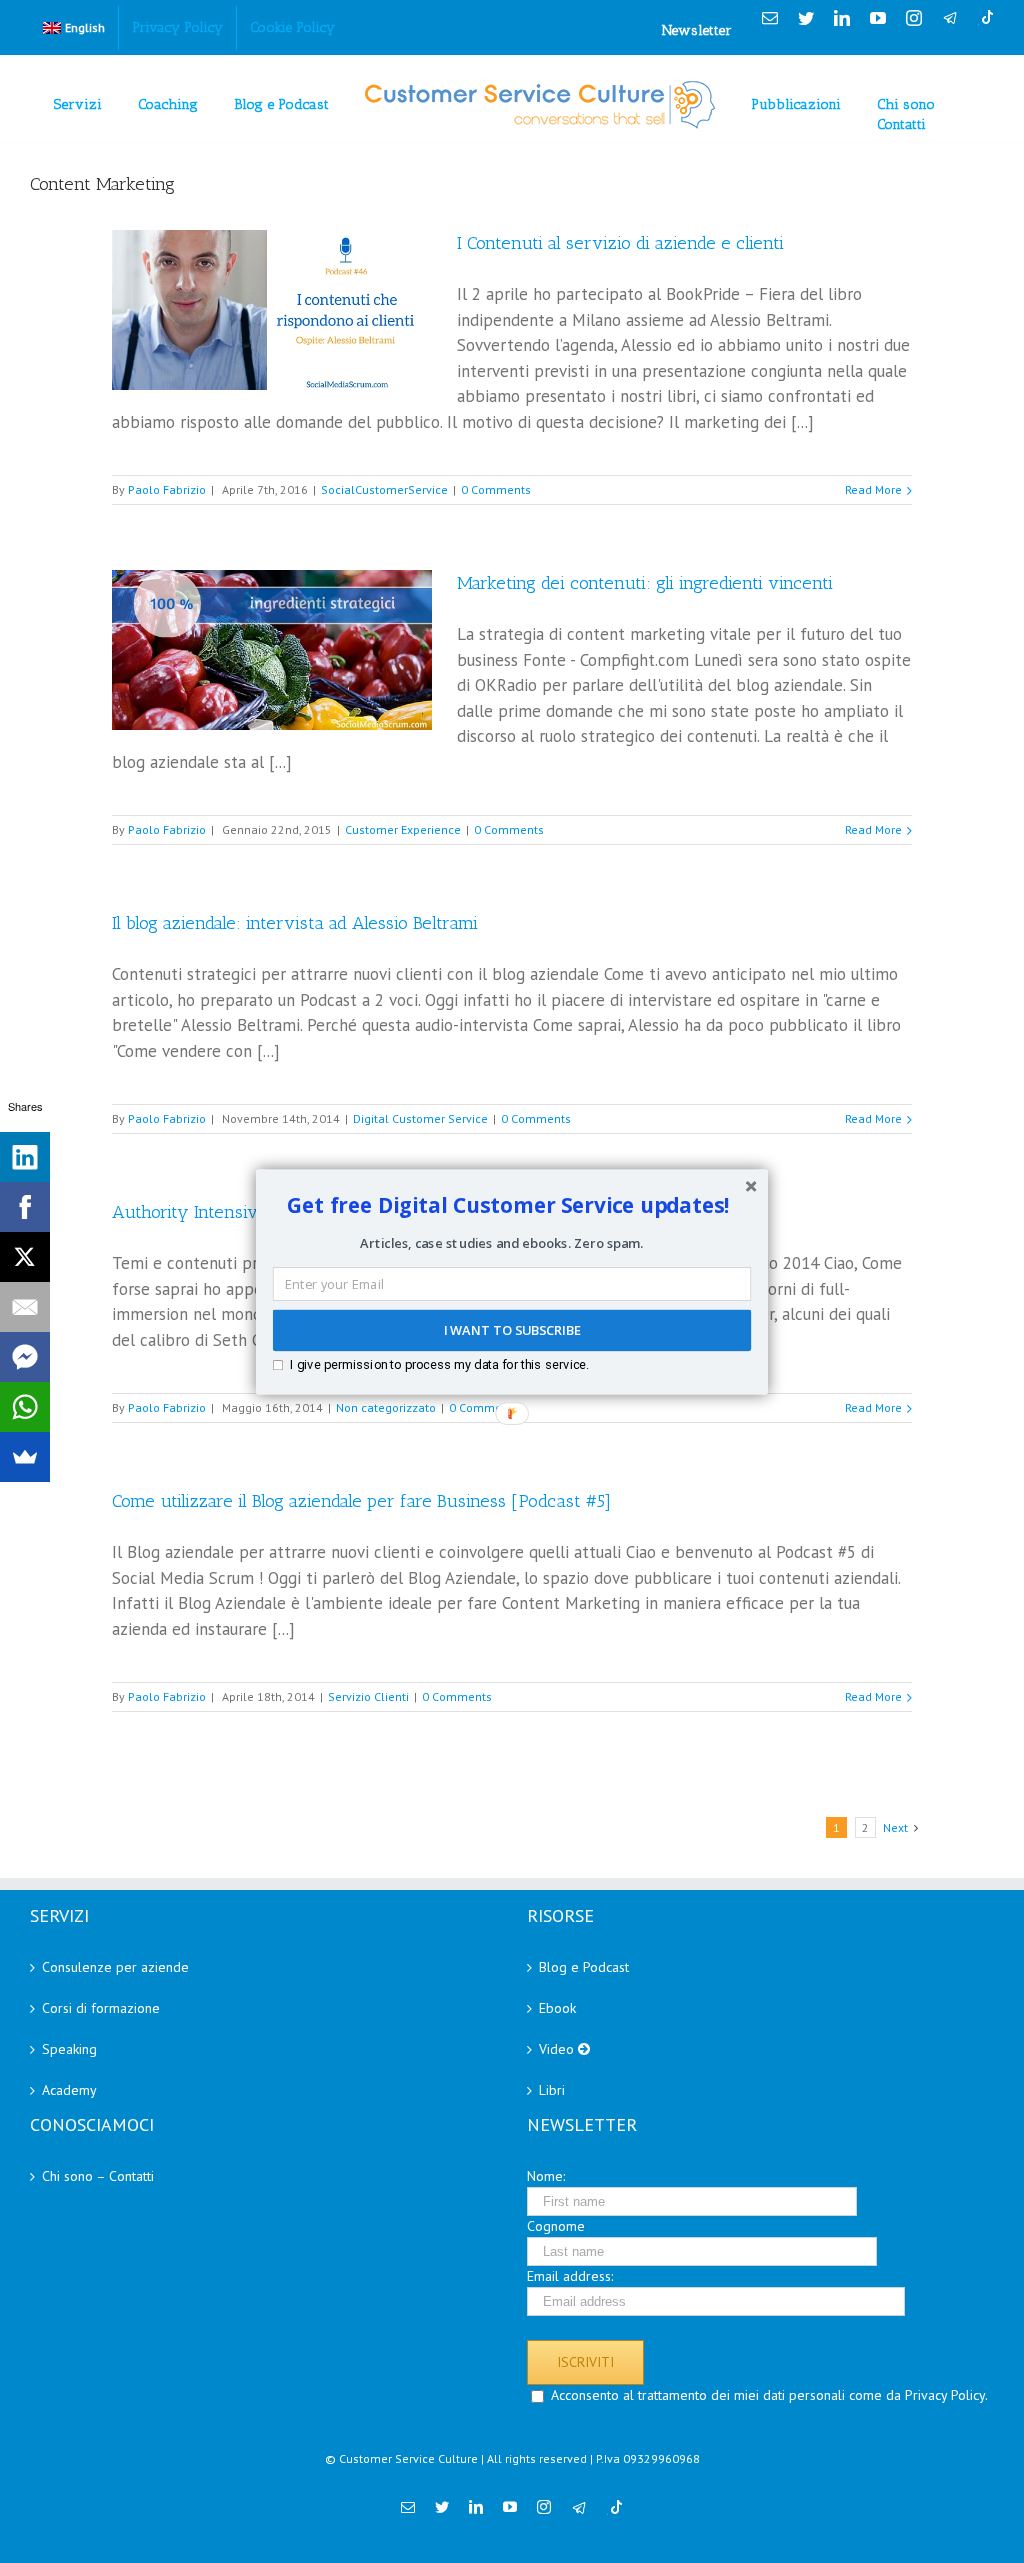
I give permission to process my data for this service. (439, 1363)
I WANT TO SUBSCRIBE (512, 1330)
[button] (508, 1205)
